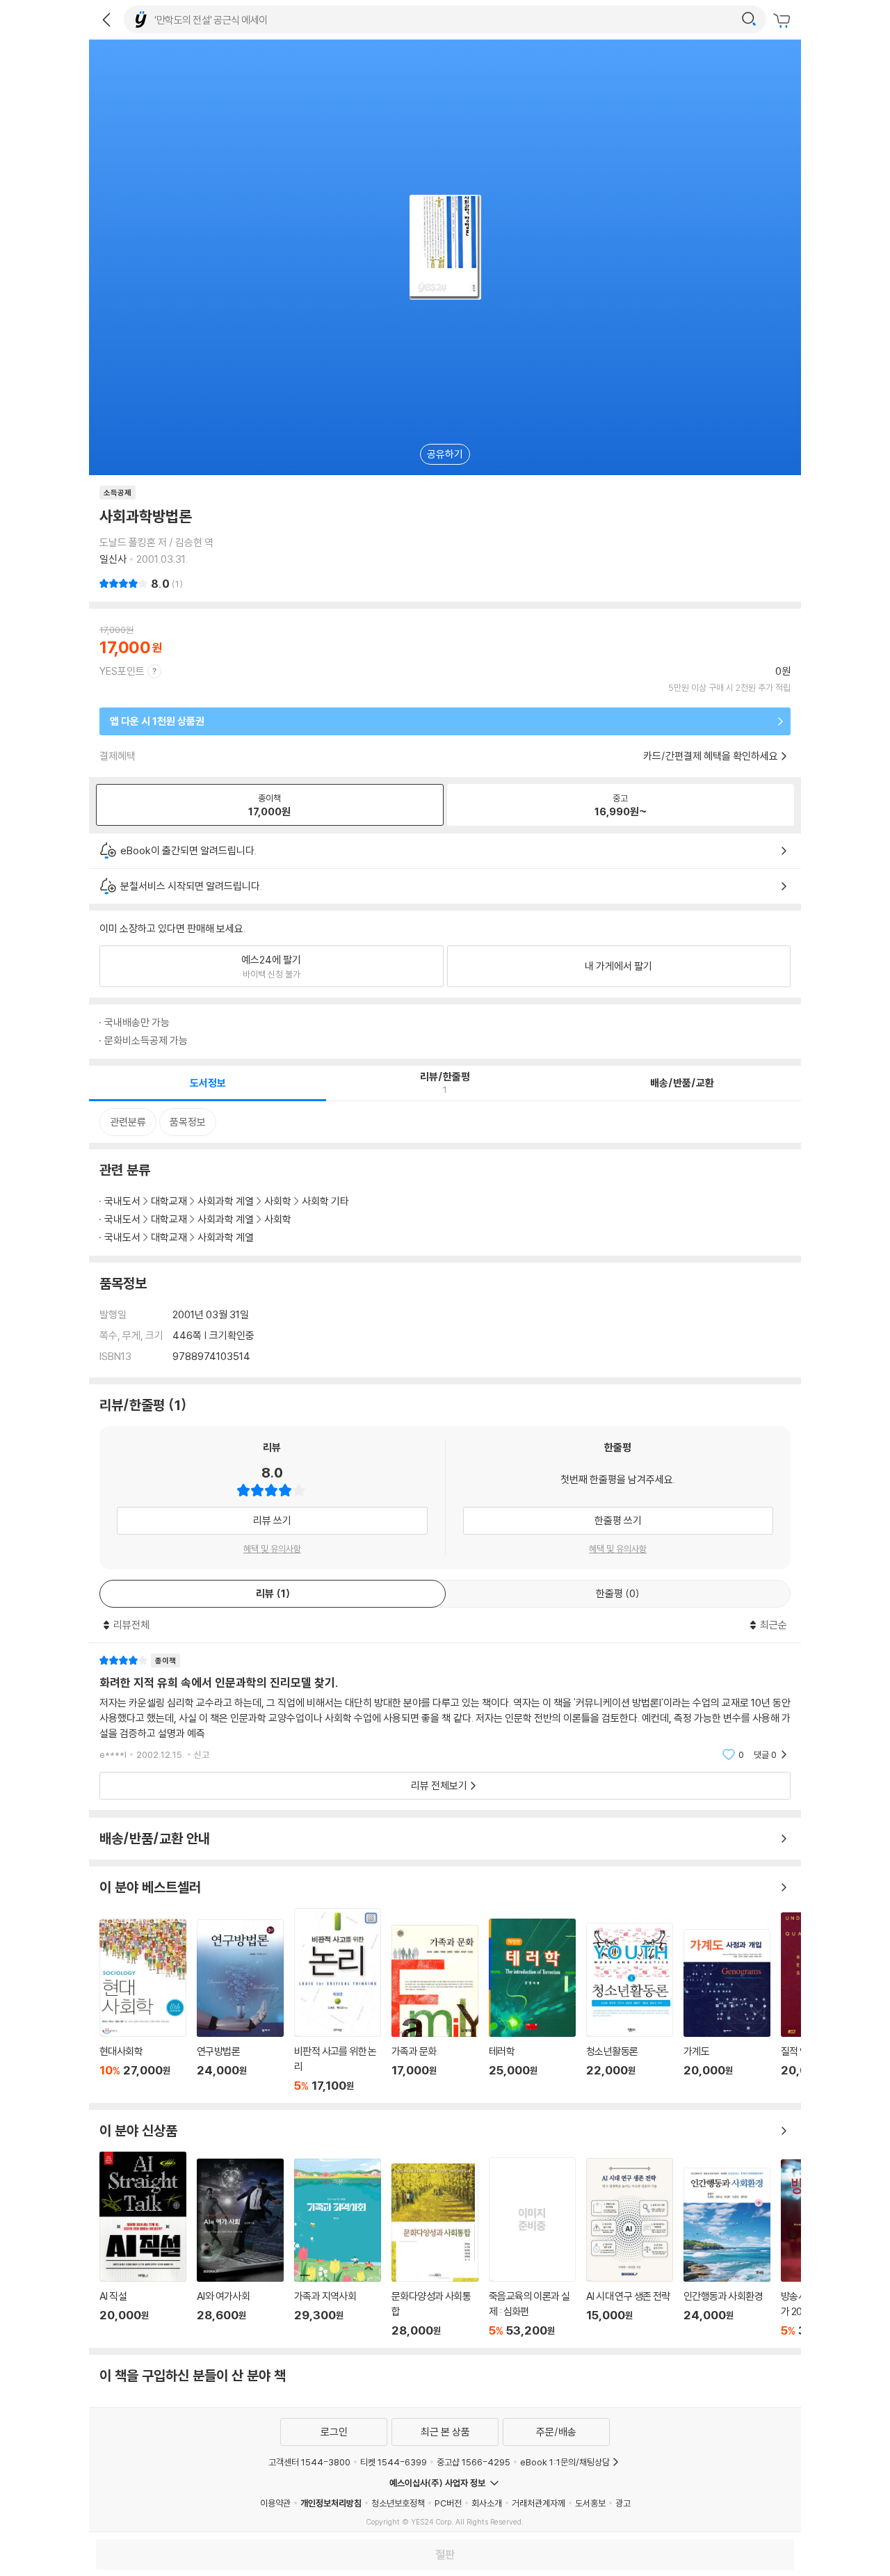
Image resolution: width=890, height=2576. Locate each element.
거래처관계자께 (539, 2503)
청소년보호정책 (398, 2503)
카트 (784, 21)
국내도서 (122, 1201)
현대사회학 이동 (143, 2006)
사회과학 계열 (226, 1201)
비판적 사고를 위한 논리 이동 (338, 2000)
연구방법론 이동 (240, 2006)
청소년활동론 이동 (630, 2008)
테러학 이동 (532, 2006)
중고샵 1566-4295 (474, 2462)
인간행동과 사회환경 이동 (727, 2253)
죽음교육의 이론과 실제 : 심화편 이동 (532, 2247)
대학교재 (169, 1201)
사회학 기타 (325, 1201)
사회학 (278, 1201)
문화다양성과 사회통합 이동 (435, 2251)
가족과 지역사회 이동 (338, 2248)
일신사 (113, 559)
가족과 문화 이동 (435, 2009)
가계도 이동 (727, 2011)
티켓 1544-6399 (394, 2462)
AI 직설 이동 (143, 2245)
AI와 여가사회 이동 (240, 2248)
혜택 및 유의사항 (272, 1549)
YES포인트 (122, 671)
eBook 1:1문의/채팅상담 (565, 2462)
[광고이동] (749, 19)
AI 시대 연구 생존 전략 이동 (630, 2248)
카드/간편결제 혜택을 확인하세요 (711, 756)
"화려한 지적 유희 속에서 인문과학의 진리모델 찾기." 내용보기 (445, 1707)
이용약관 (275, 2503)
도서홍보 (590, 2503)
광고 (623, 2503)
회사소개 (487, 2503)
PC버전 (448, 2503)
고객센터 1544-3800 (309, 2462)
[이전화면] (106, 19)
